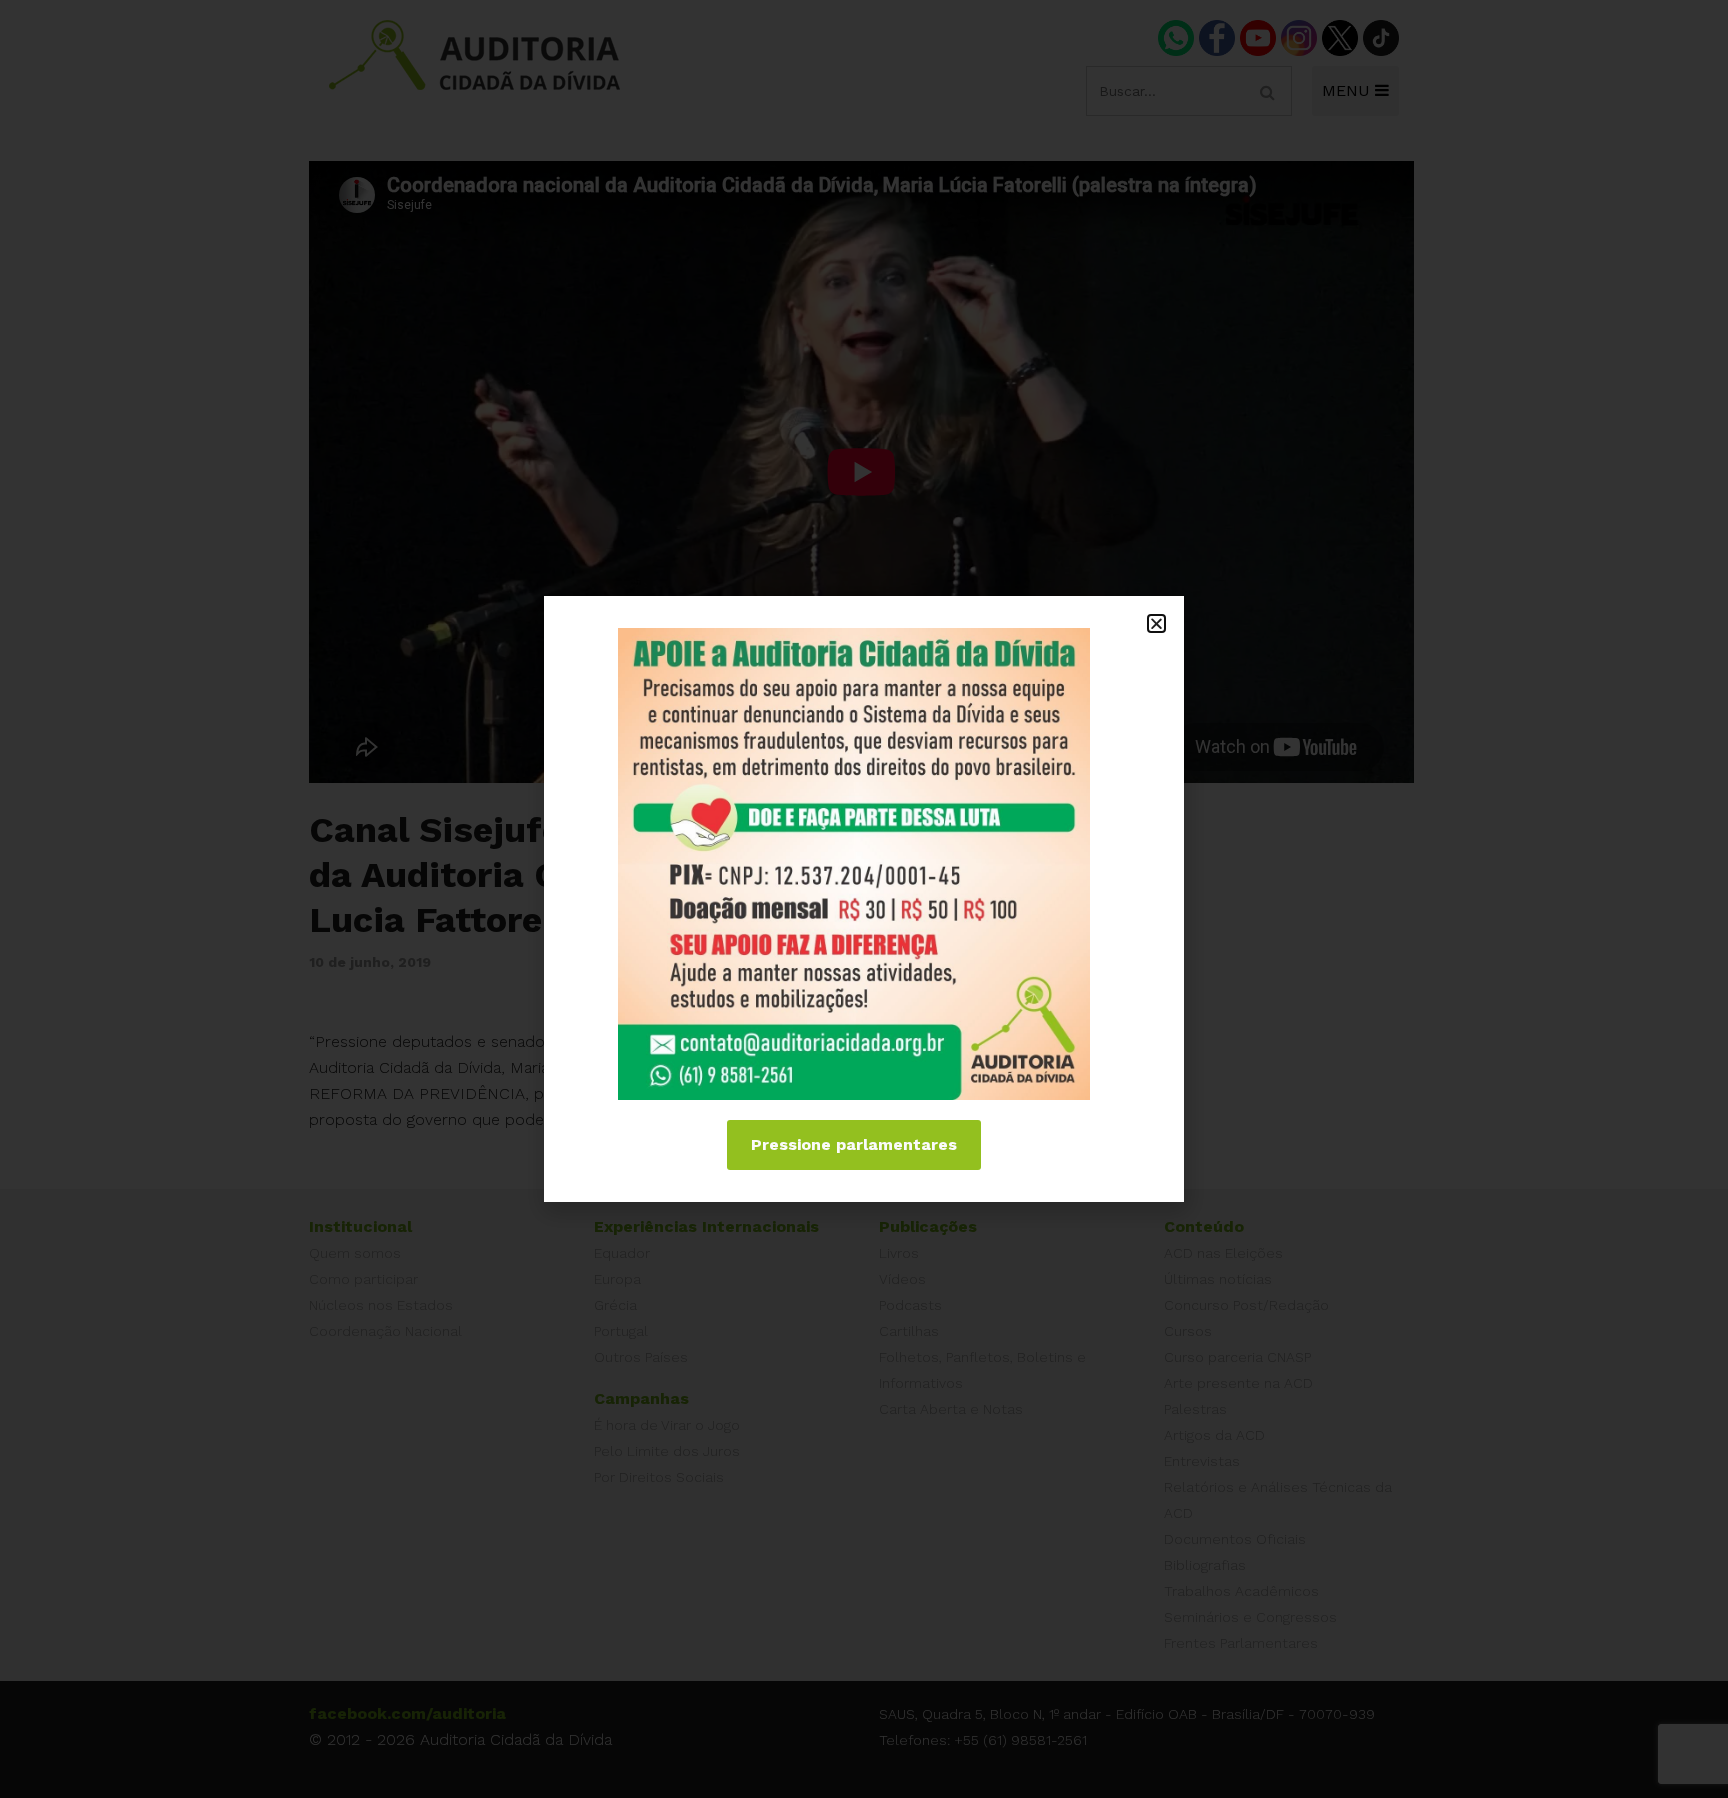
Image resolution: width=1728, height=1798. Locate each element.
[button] (1156, 623)
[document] (864, 899)
